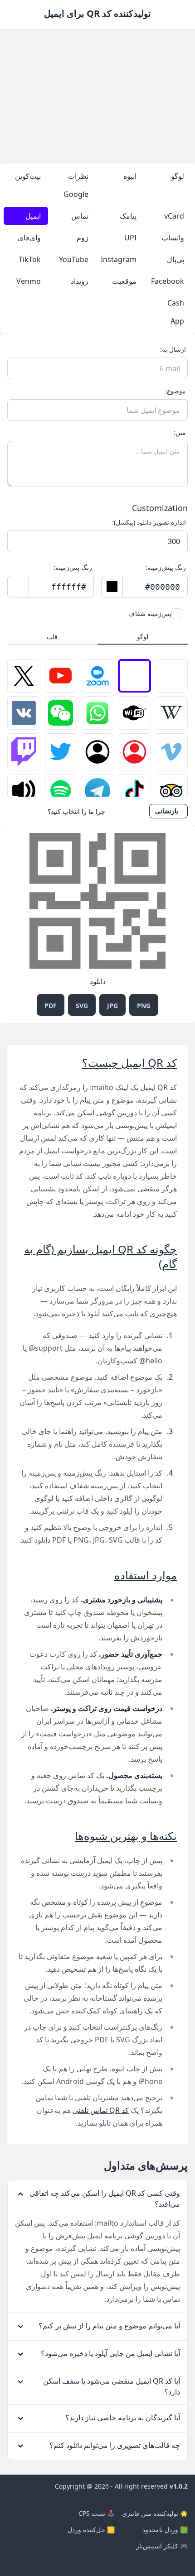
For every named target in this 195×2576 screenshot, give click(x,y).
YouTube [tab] (74, 259)
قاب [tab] (52, 637)
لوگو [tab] (178, 176)
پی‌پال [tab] (175, 259)
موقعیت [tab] (124, 281)
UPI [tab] (130, 238)
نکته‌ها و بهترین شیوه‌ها (126, 1836)
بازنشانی (167, 811)
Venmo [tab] (29, 281)
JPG (112, 1006)
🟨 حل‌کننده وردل (91, 2530)
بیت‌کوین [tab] (28, 176)
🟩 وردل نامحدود (165, 2530)
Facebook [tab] (168, 281)
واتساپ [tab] (173, 238)
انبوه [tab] (130, 176)
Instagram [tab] (119, 259)
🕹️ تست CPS (97, 2513)
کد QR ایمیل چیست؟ (129, 1063)
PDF (51, 1006)
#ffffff (69, 587)
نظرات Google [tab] (76, 185)
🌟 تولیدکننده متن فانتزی (155, 2513)
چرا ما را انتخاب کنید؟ (76, 811)
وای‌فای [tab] (29, 238)
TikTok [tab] (30, 259)
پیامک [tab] (128, 216)
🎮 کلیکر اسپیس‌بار (162, 2546)
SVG (82, 1006)
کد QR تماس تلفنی (101, 2110)
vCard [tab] (174, 216)
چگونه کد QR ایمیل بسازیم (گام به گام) (100, 1256)
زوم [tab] (83, 238)
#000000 (163, 587)
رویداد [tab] (80, 281)
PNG (144, 1006)
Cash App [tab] (176, 312)
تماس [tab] (80, 216)
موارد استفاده (146, 1575)
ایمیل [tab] (33, 216)
